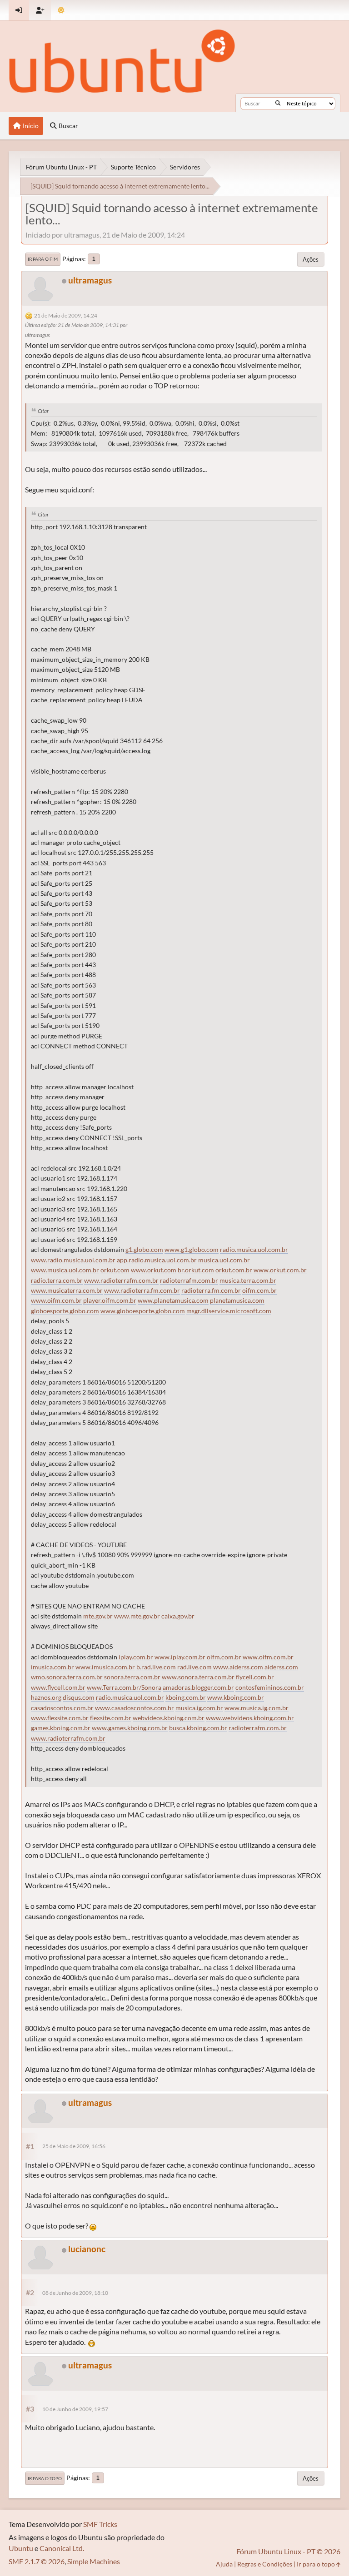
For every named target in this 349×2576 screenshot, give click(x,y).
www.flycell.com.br (58, 1688)
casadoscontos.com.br (62, 1708)
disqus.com (79, 1697)
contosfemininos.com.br (270, 1688)
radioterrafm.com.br (189, 1281)
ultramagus (90, 280)
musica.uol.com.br (224, 1260)
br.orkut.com (196, 1270)
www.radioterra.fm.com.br (142, 1290)
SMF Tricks (100, 2524)
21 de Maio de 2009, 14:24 (66, 315)
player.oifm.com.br (110, 1300)
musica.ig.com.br (199, 1708)
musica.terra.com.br (248, 1281)
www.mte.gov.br (137, 1616)
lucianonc (87, 2249)
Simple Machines (94, 2561)
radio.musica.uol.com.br (254, 1250)
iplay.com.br (136, 1657)
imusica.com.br (52, 1667)
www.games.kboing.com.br (130, 1728)
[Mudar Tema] (61, 10)
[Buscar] (278, 104)
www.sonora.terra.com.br (198, 1677)
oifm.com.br (259, 1290)
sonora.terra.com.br (132, 1677)
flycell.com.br (255, 1677)
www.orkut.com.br (280, 1270)
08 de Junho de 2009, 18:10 (75, 2293)
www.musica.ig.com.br (257, 1708)
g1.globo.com (144, 1250)
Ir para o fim (43, 259)
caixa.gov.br (178, 1616)
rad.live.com (194, 1667)
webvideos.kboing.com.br (169, 1718)
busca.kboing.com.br (198, 1728)
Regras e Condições (265, 2564)
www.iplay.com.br (180, 1657)
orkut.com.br (234, 1270)
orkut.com (115, 1270)
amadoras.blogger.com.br (198, 1688)
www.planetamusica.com (173, 1300)
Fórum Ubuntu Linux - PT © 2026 (288, 2551)
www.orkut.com (154, 1270)
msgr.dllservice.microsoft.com (229, 1311)
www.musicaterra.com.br (67, 1290)
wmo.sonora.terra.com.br (67, 1677)
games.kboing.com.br (61, 1728)
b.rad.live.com (156, 1667)
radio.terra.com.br (57, 1281)
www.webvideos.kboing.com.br (250, 1718)
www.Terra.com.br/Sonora (124, 1688)
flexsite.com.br (111, 1718)
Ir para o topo (45, 2478)
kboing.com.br (186, 1697)
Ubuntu (21, 2548)
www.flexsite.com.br (60, 1718)
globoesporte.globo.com (65, 1311)
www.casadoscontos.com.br (135, 1708)
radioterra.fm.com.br (211, 1290)
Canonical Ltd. (62, 2548)
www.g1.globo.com (192, 1250)
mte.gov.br (98, 1616)
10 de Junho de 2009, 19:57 (75, 2409)
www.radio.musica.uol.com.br (73, 1260)
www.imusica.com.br (105, 1667)
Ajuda (224, 2564)
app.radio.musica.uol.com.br (157, 1260)
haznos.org (46, 1697)
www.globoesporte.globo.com (143, 1311)
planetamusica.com (237, 1300)
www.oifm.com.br (56, 1300)
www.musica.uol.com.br (65, 1270)
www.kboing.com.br (236, 1697)
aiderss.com (281, 1667)
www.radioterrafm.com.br (121, 1281)
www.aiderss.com (238, 1667)
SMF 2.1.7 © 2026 (37, 2561)
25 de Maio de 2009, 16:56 (74, 2146)
